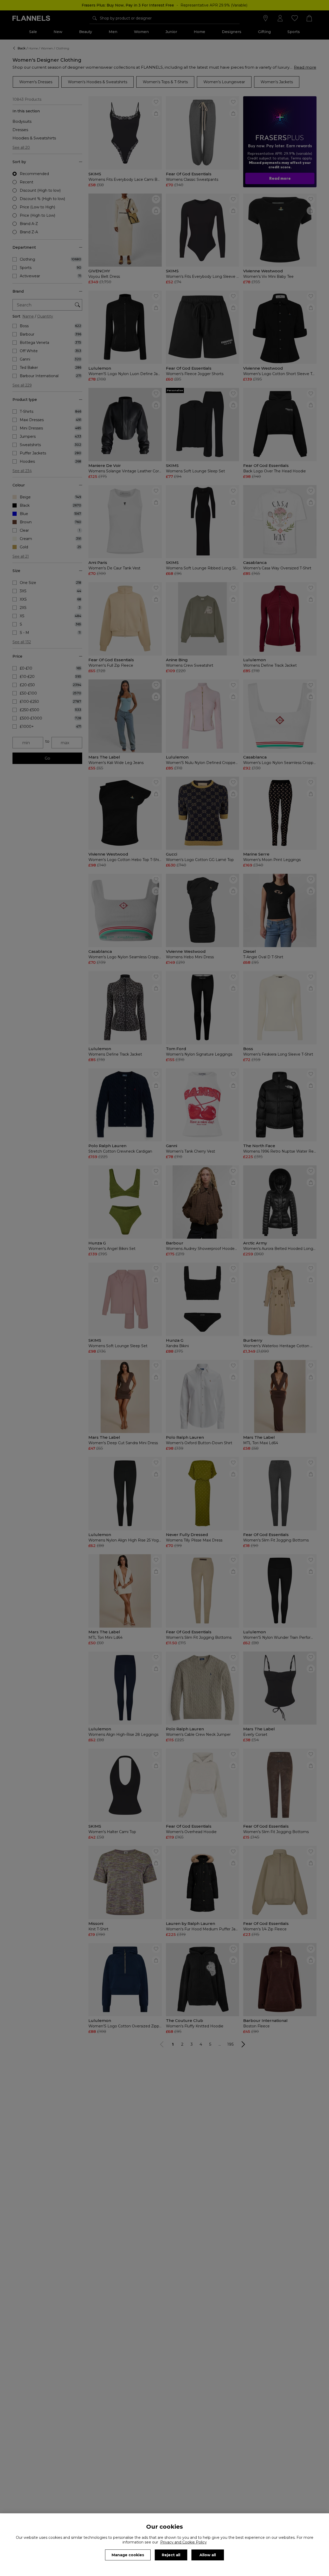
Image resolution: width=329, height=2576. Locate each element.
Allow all (208, 2555)
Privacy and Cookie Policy (183, 2542)
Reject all (171, 2555)
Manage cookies (128, 2555)
